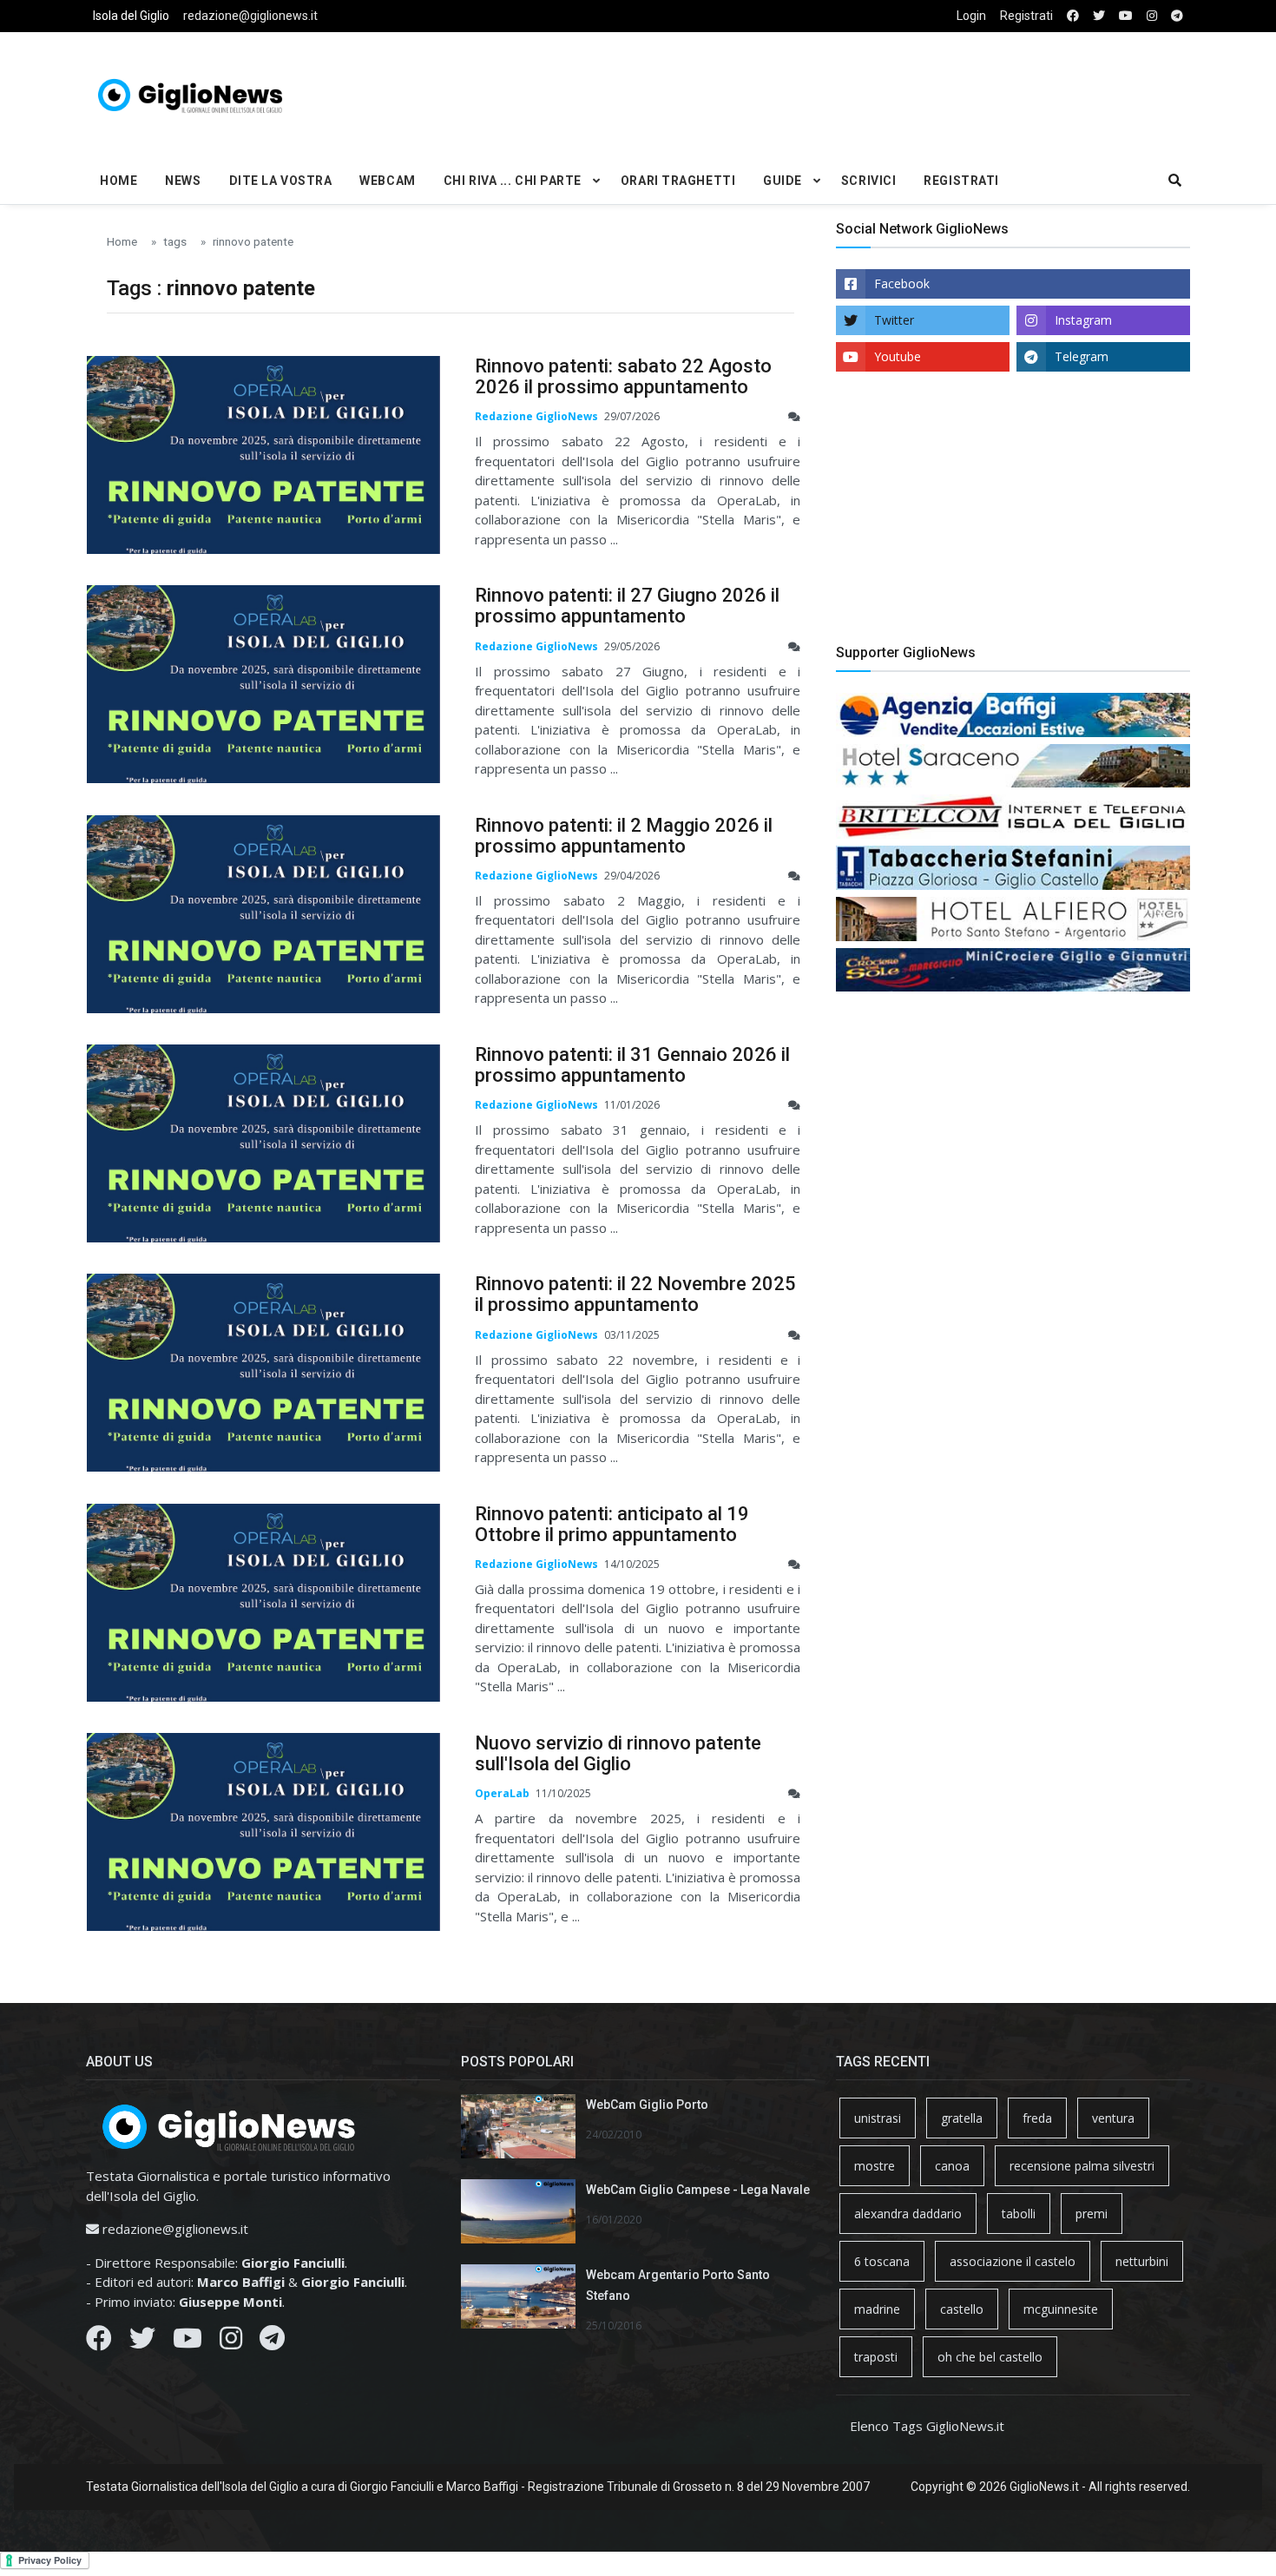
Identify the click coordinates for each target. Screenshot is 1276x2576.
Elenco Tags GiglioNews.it (927, 2426)
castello (962, 2309)
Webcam (387, 181)
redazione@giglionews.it (250, 16)
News (183, 181)
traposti (876, 2357)
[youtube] (1126, 16)
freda (1037, 2118)
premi (1092, 2214)
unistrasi (878, 2118)
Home (118, 181)
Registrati (1026, 16)
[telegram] (1177, 16)
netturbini (1142, 2261)
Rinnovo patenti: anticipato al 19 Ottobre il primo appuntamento (612, 1524)
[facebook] (1073, 16)
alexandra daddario (908, 2214)
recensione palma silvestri (1082, 2166)
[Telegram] (272, 2342)
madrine (877, 2309)
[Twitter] (142, 2342)
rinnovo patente (253, 241)
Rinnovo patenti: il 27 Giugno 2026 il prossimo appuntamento (627, 606)
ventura (1113, 2118)
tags (175, 241)
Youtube (898, 356)
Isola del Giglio (131, 16)
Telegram (1082, 356)
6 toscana (882, 2261)
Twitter (894, 320)
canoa (952, 2166)
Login (971, 16)
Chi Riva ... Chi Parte (513, 181)
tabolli (1019, 2214)
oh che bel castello (990, 2357)
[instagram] (1152, 16)
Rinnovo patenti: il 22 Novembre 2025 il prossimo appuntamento (635, 1294)
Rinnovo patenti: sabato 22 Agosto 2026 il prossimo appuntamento (623, 376)
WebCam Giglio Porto (647, 2105)
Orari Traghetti (678, 181)
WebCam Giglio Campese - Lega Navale (698, 2190)
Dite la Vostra (281, 181)
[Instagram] (231, 2342)
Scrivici (868, 181)
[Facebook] (99, 2342)
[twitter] (1099, 16)
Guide (783, 181)
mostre (875, 2166)
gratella (962, 2118)
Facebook (902, 283)
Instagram (1083, 320)
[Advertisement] (825, 92)
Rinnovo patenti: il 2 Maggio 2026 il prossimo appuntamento (624, 836)
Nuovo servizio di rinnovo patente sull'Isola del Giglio (618, 1753)
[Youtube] (187, 2342)
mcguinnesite (1061, 2309)
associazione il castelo (1013, 2261)
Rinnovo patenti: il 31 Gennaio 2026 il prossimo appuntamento (632, 1065)
